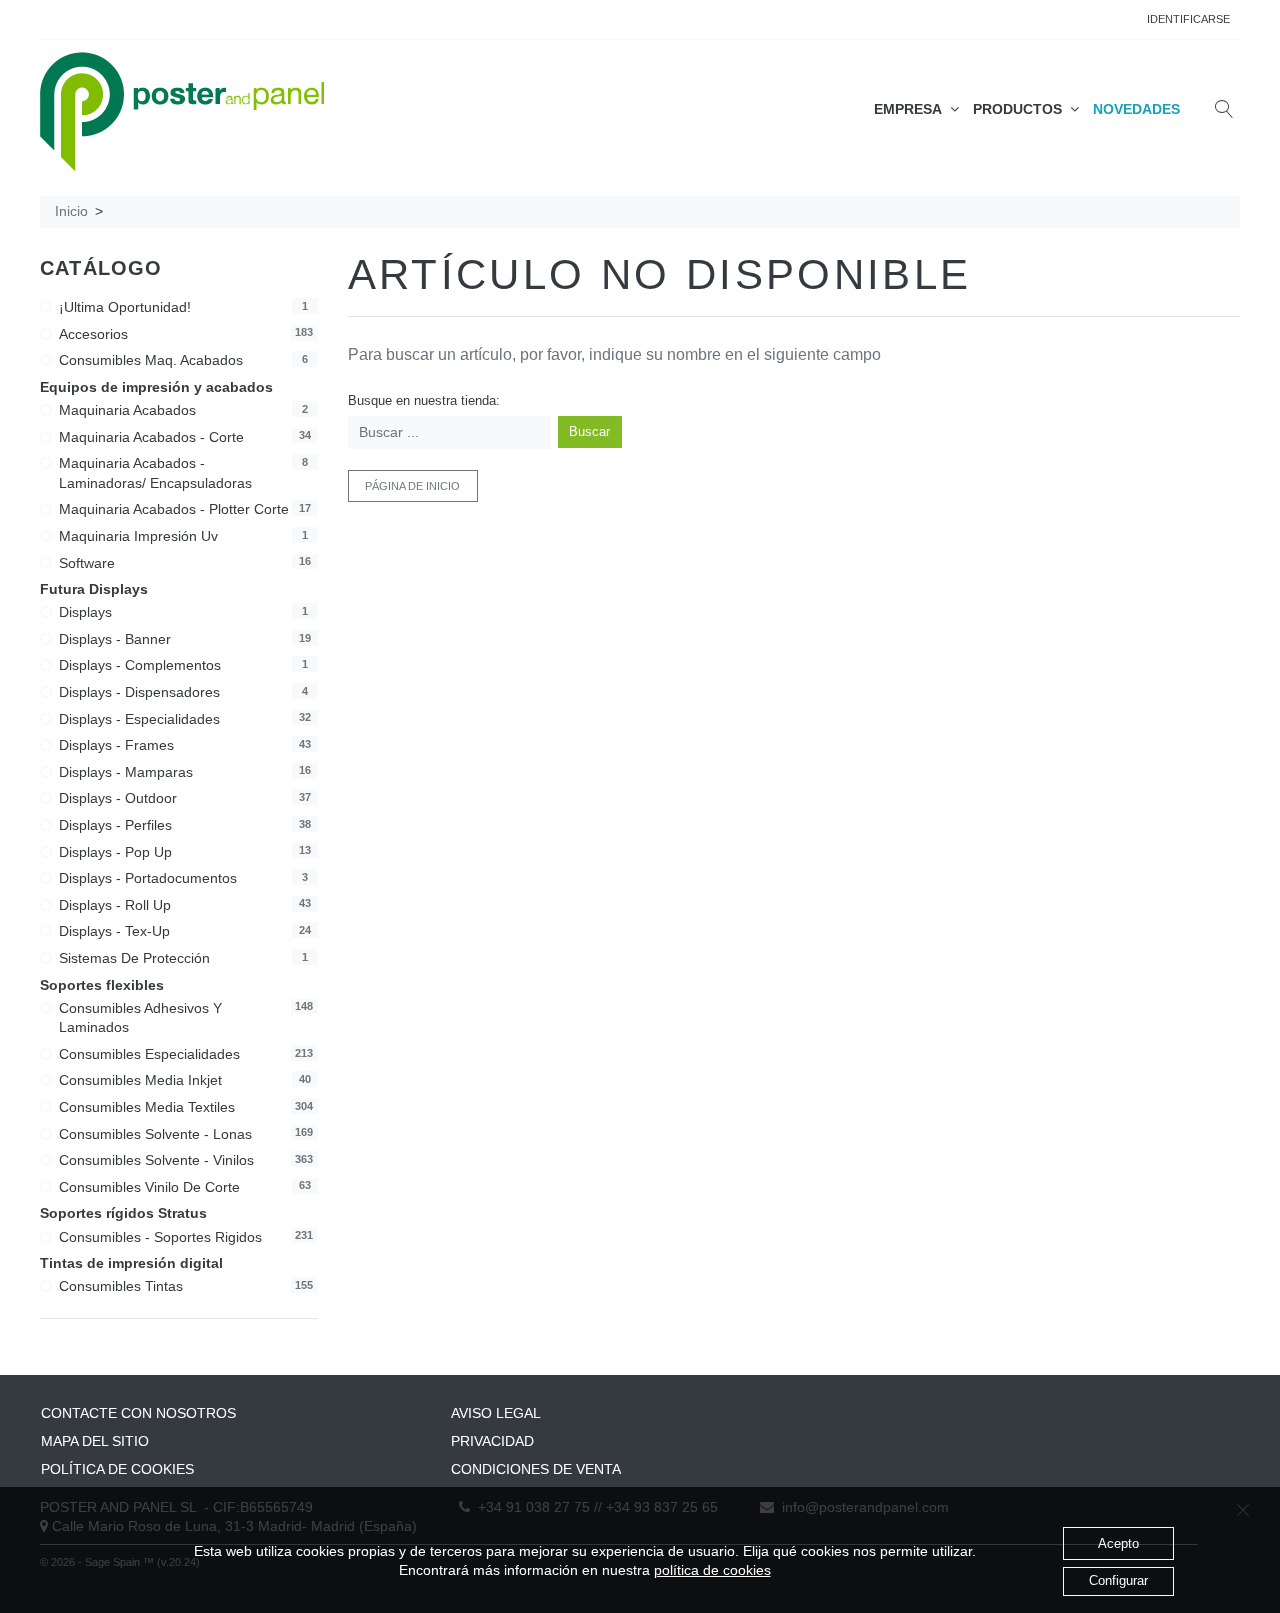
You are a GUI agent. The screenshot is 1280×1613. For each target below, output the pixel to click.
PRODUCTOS (1021, 109)
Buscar (589, 431)
